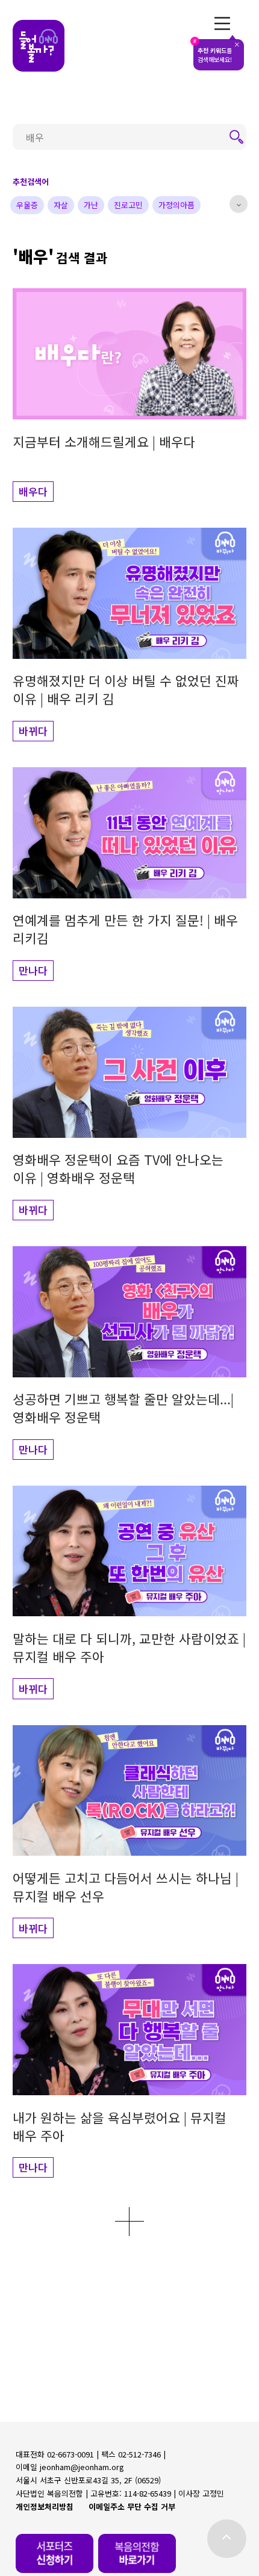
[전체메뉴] (223, 23)
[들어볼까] (39, 46)
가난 (91, 205)
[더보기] (129, 2222)
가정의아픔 (176, 205)
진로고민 (128, 205)
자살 (61, 205)
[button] (129, 395)
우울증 (27, 205)
